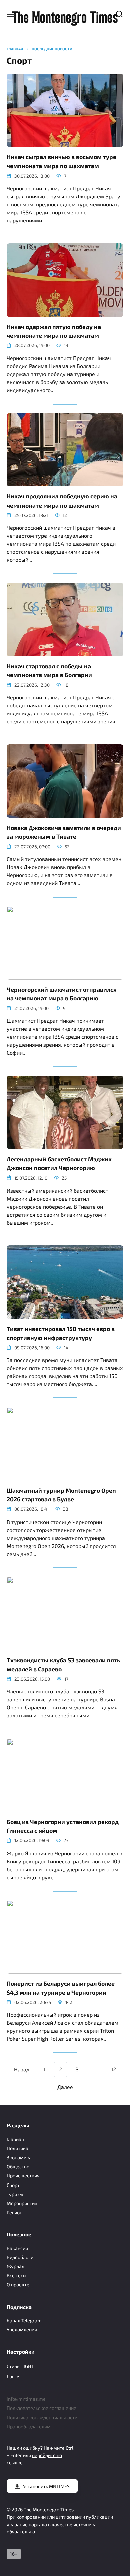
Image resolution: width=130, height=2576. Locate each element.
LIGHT (28, 2366)
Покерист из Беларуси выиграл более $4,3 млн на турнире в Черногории (61, 1988)
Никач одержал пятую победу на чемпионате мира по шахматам (54, 331)
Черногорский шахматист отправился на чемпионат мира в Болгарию (62, 994)
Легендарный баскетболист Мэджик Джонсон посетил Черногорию (59, 1163)
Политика (17, 2148)
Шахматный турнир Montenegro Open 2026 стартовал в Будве (61, 1494)
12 (113, 2069)
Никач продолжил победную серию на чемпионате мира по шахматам (62, 500)
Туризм (15, 2194)
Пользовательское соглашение (41, 2408)
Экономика (19, 2158)
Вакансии (17, 2248)
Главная (15, 2139)
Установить (46, 2486)
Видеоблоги (20, 2257)
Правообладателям (29, 2426)
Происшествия (23, 2176)
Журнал (15, 2266)
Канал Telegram (24, 2320)
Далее (65, 2087)
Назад (22, 2069)
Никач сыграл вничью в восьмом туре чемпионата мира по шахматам (61, 161)
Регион (14, 2212)
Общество (18, 2167)
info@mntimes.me (26, 2399)
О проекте (18, 2285)
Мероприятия (22, 2203)
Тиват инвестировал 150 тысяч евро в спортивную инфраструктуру (61, 1333)
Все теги (16, 2276)
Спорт (13, 2185)
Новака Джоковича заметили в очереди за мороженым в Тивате (64, 832)
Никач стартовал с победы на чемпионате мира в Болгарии (49, 670)
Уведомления (22, 2329)
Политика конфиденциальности (42, 2417)
